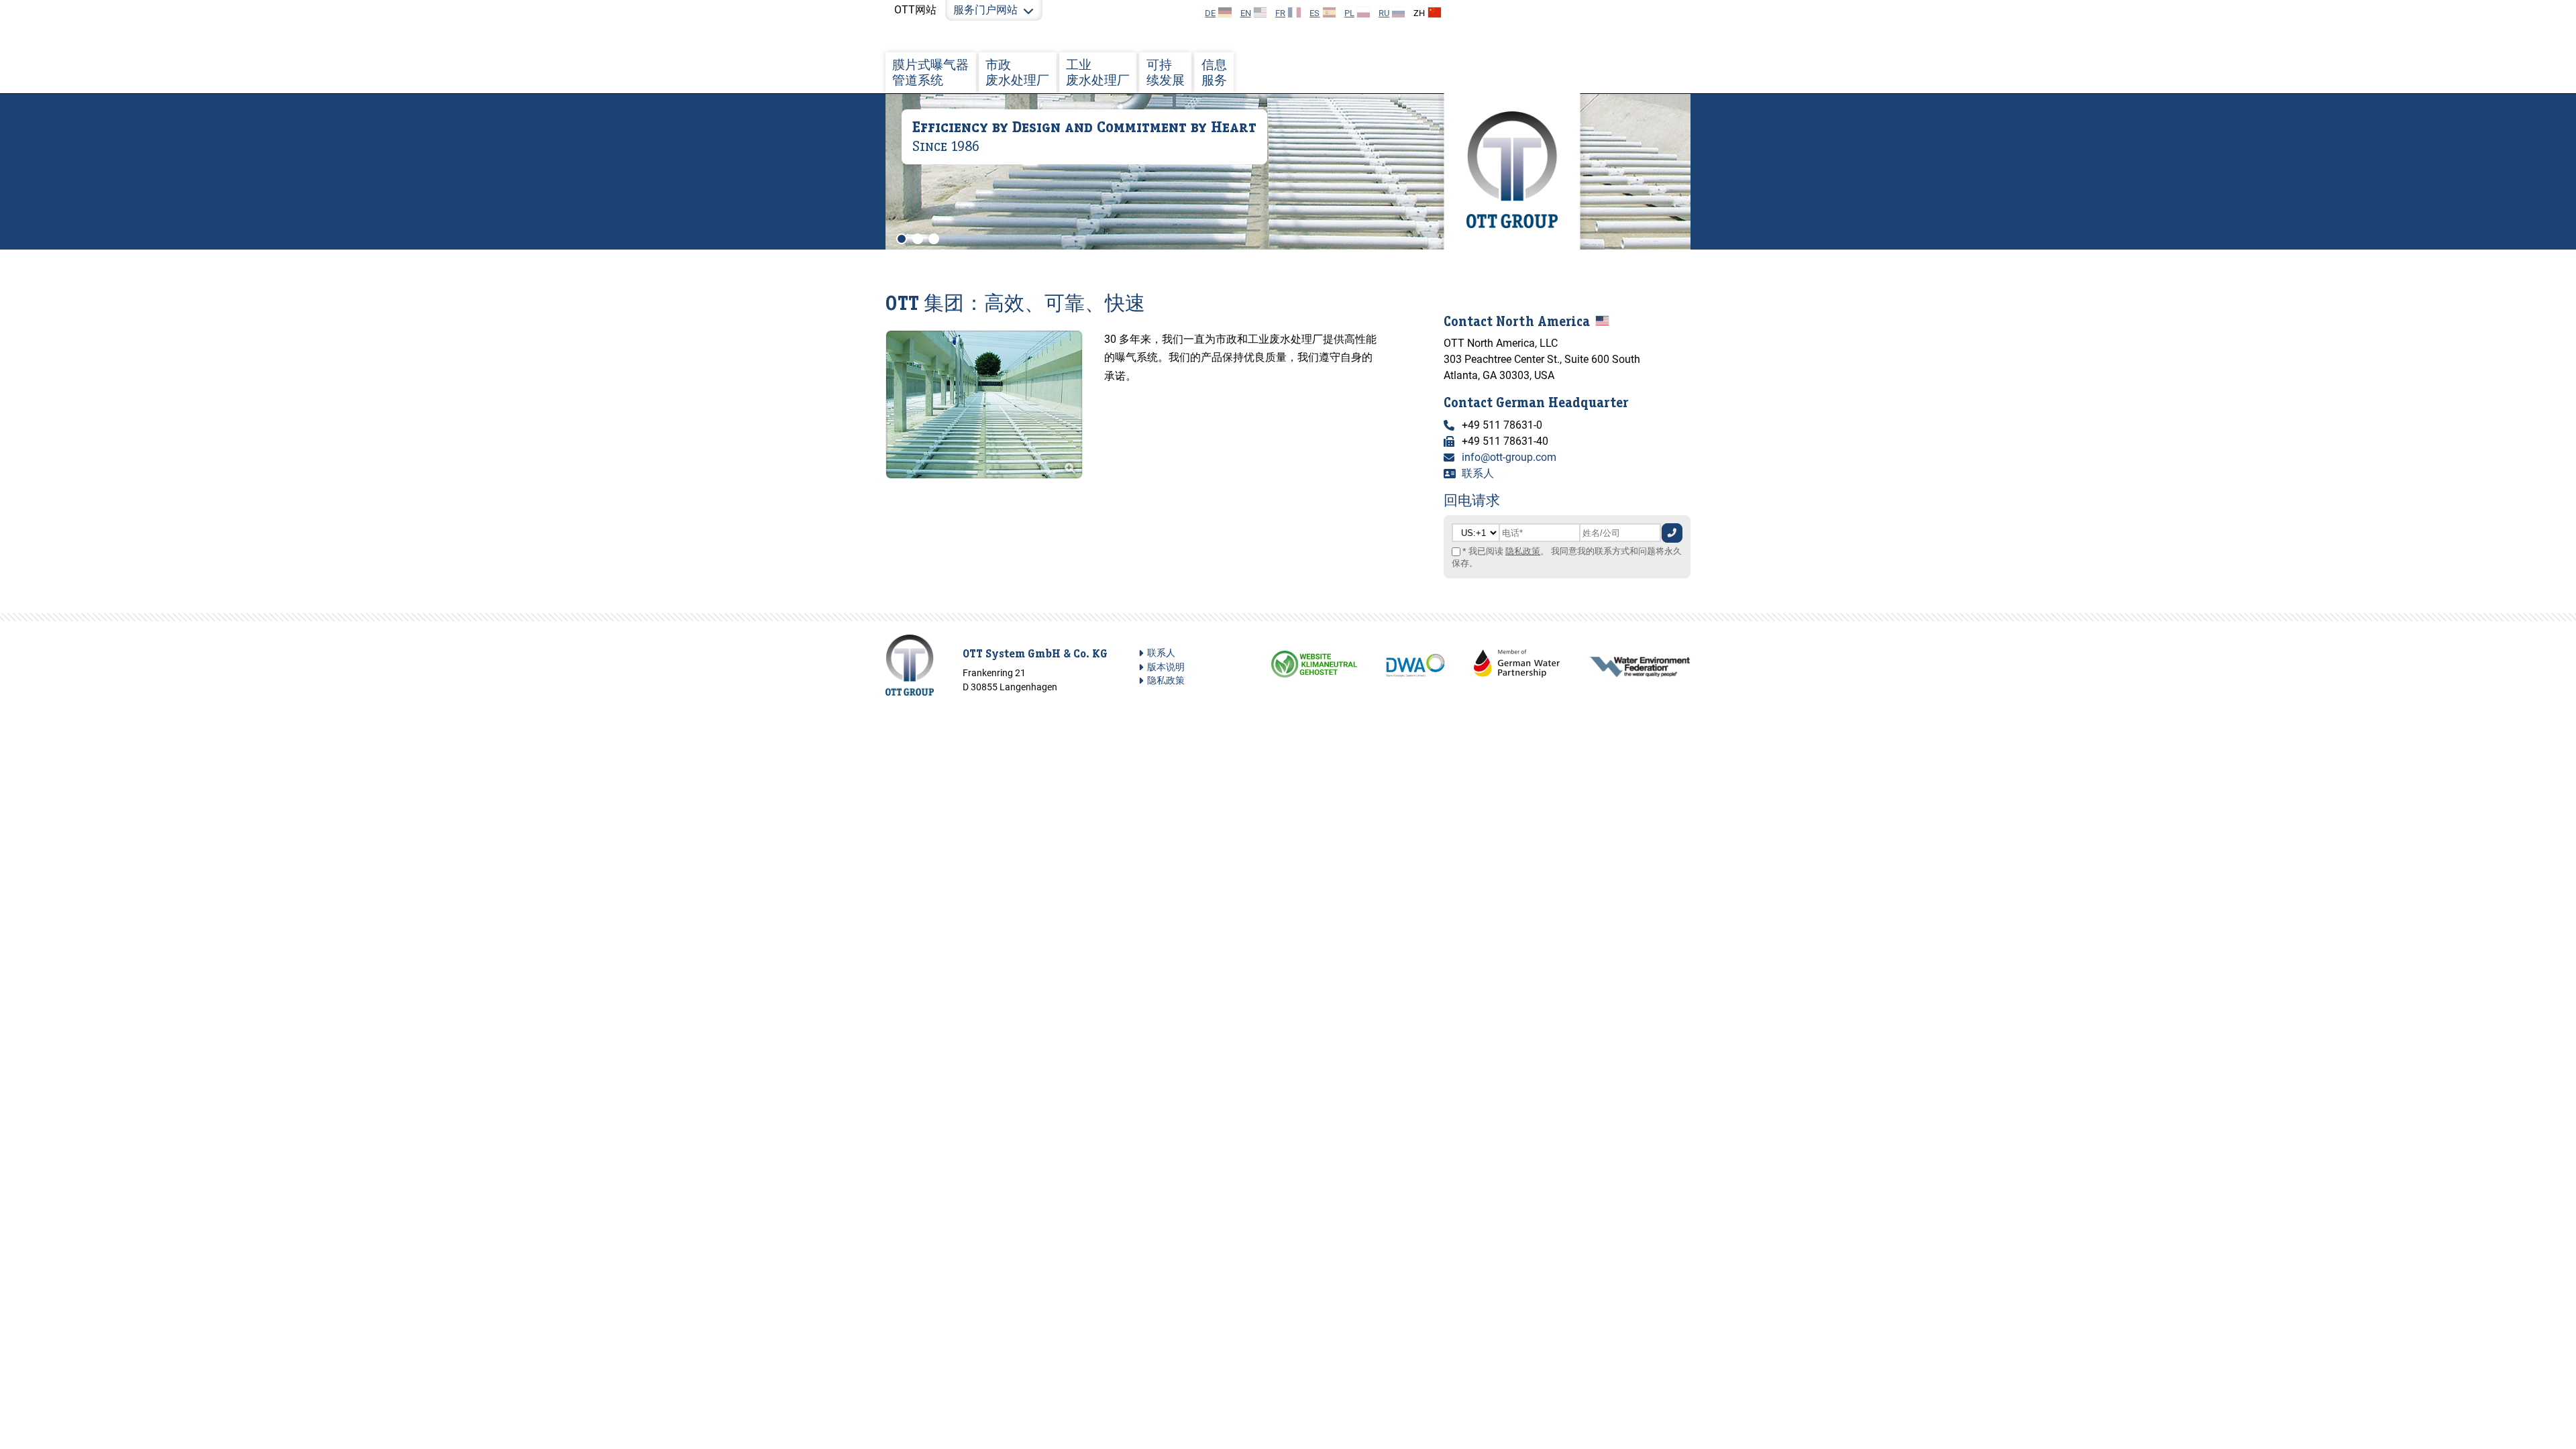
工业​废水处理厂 (1098, 72)
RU (1384, 13)
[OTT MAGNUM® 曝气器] (984, 475)
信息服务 (1214, 72)
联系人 (1478, 473)
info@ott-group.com (1509, 457)
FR (1280, 13)
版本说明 (1166, 667)
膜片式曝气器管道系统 (930, 72)
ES (1314, 13)
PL (1349, 13)
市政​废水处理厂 (1017, 72)
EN (1246, 13)
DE (1210, 13)
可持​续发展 (1166, 72)
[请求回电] (1672, 533)
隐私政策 (1523, 551)
